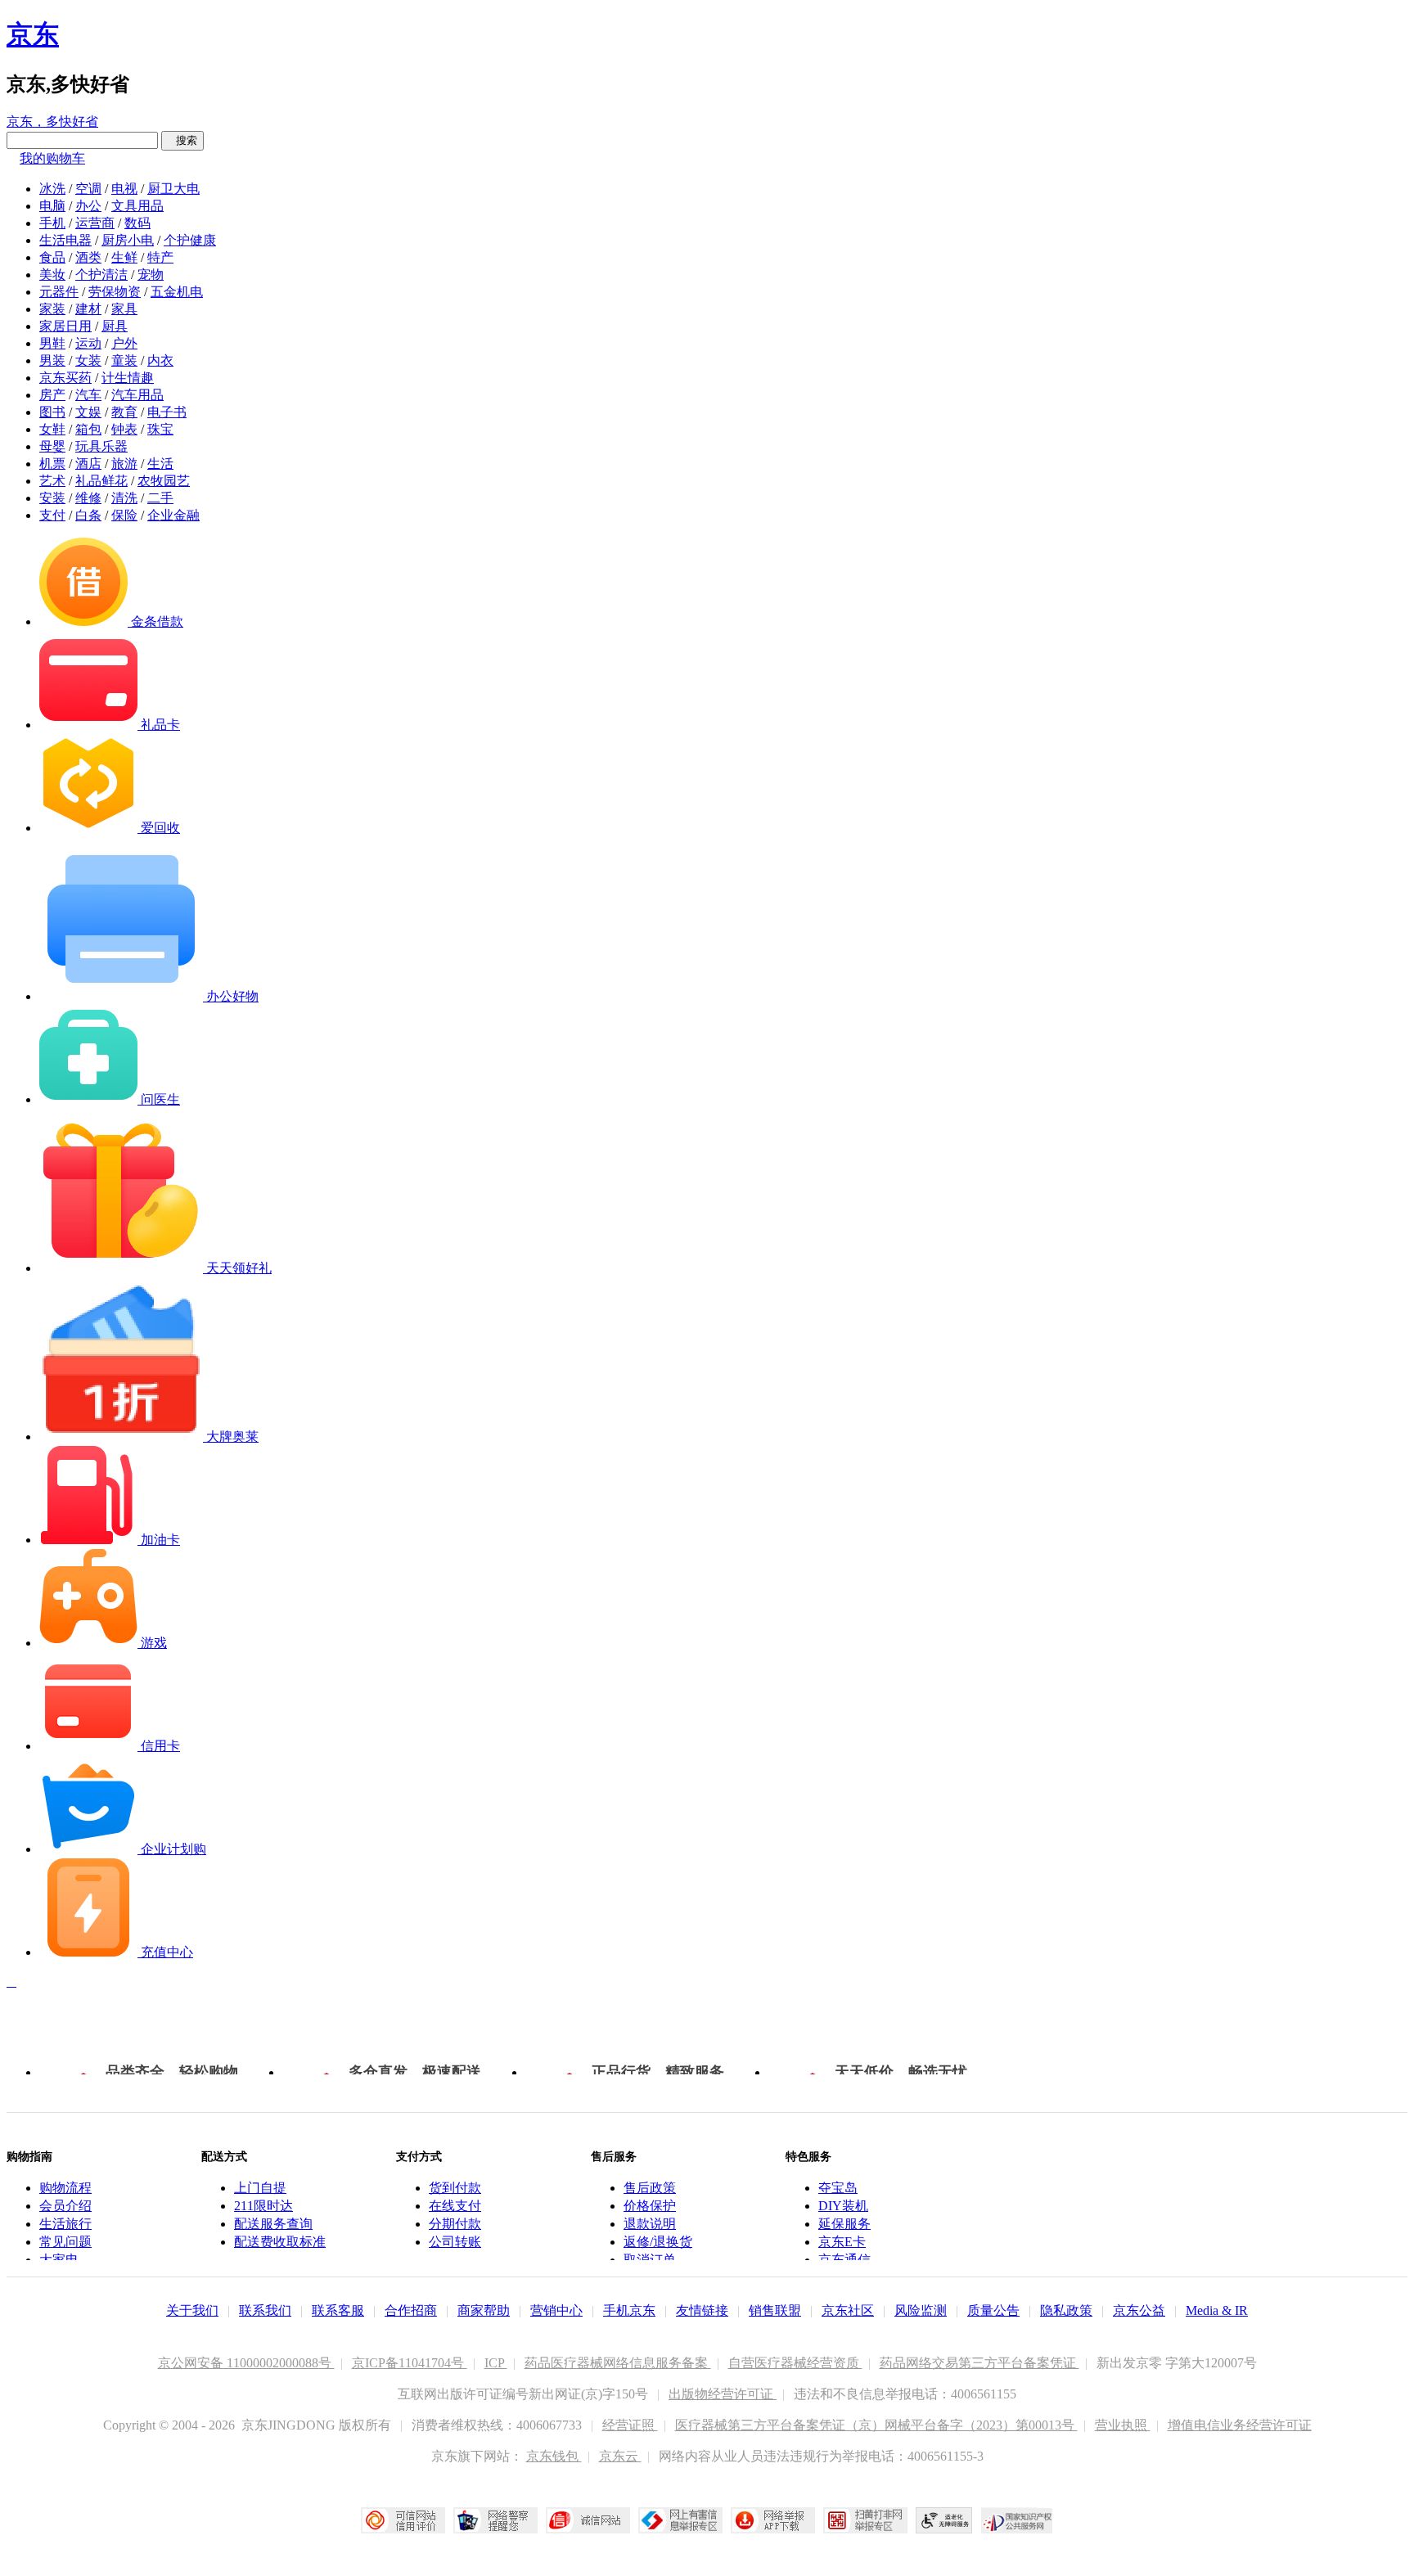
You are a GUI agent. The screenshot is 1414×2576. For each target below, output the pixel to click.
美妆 (52, 275)
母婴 (52, 446)
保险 (124, 515)
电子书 (167, 412)
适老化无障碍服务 (944, 2520)
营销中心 (556, 2310)
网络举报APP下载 (773, 2520)
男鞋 (52, 343)
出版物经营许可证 (723, 2394)
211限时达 (263, 2206)
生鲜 (124, 257)
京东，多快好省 (52, 122)
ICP (496, 2363)
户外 (124, 343)
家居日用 (65, 326)
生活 (160, 464)
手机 (52, 223)
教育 (124, 412)
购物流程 (65, 2188)
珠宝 (160, 429)
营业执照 (1123, 2425)
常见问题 (65, 2242)
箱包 (88, 429)
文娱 (88, 412)
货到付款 (455, 2188)
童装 (124, 360)
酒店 (88, 464)
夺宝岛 (838, 2188)
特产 (160, 257)
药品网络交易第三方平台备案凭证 (979, 2363)
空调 (88, 189)
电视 (124, 189)
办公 (88, 206)
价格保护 (650, 2206)
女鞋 (52, 429)
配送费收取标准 (280, 2242)
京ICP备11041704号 (410, 2363)
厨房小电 (128, 240)
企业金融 (173, 515)
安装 (52, 498)
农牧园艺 (164, 481)
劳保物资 (115, 292)
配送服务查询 (273, 2224)
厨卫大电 (173, 189)
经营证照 (630, 2425)
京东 (33, 34)
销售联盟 (775, 2310)
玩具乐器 (101, 446)
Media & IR (1217, 2310)
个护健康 (190, 240)
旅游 (124, 464)
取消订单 (650, 2260)
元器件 (59, 292)
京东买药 (65, 378)
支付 (52, 515)
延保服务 (844, 2224)
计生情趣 (128, 378)
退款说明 (650, 2224)
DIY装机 (843, 2206)
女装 (88, 360)
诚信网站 (588, 2520)
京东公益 (1139, 2310)
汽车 (88, 395)
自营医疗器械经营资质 (795, 2363)
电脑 (52, 206)
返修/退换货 (658, 2242)
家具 (124, 309)
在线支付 (455, 2206)
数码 (137, 223)
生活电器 (65, 240)
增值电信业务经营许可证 (1240, 2425)
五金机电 (177, 292)
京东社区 (848, 2310)
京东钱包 (554, 2456)
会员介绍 (65, 2206)
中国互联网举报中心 (680, 2520)
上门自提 (260, 2188)
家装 (52, 309)
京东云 (620, 2456)
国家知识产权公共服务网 (1017, 2520)
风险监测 (921, 2310)
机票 (52, 464)
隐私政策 (1066, 2310)
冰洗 (52, 189)
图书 (52, 412)
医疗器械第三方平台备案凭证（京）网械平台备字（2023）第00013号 (876, 2425)
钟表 (124, 429)
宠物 (151, 275)
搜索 (182, 140)
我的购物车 (52, 158)
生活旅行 (65, 2224)
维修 (88, 498)
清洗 (124, 498)
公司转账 (455, 2242)
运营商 (95, 223)
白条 (88, 515)
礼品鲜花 (101, 481)
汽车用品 (137, 395)
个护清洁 (101, 275)
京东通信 (844, 2260)
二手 (160, 498)
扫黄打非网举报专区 (865, 2520)
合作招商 (411, 2310)
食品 (52, 257)
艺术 (52, 481)
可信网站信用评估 (403, 2520)
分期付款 (455, 2224)
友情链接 (702, 2310)
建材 (88, 309)
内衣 (160, 360)
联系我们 (265, 2310)
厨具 (115, 326)
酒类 (88, 257)
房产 (52, 395)
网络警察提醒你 (495, 2520)
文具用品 (137, 206)
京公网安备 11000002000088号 (246, 2363)
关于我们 (192, 2310)
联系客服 (338, 2310)
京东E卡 (842, 2242)
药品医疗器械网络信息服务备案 (618, 2363)
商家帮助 (484, 2310)
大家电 (59, 2260)
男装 (52, 360)
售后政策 (650, 2188)
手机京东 (629, 2310)
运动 (88, 343)
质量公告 (993, 2310)
